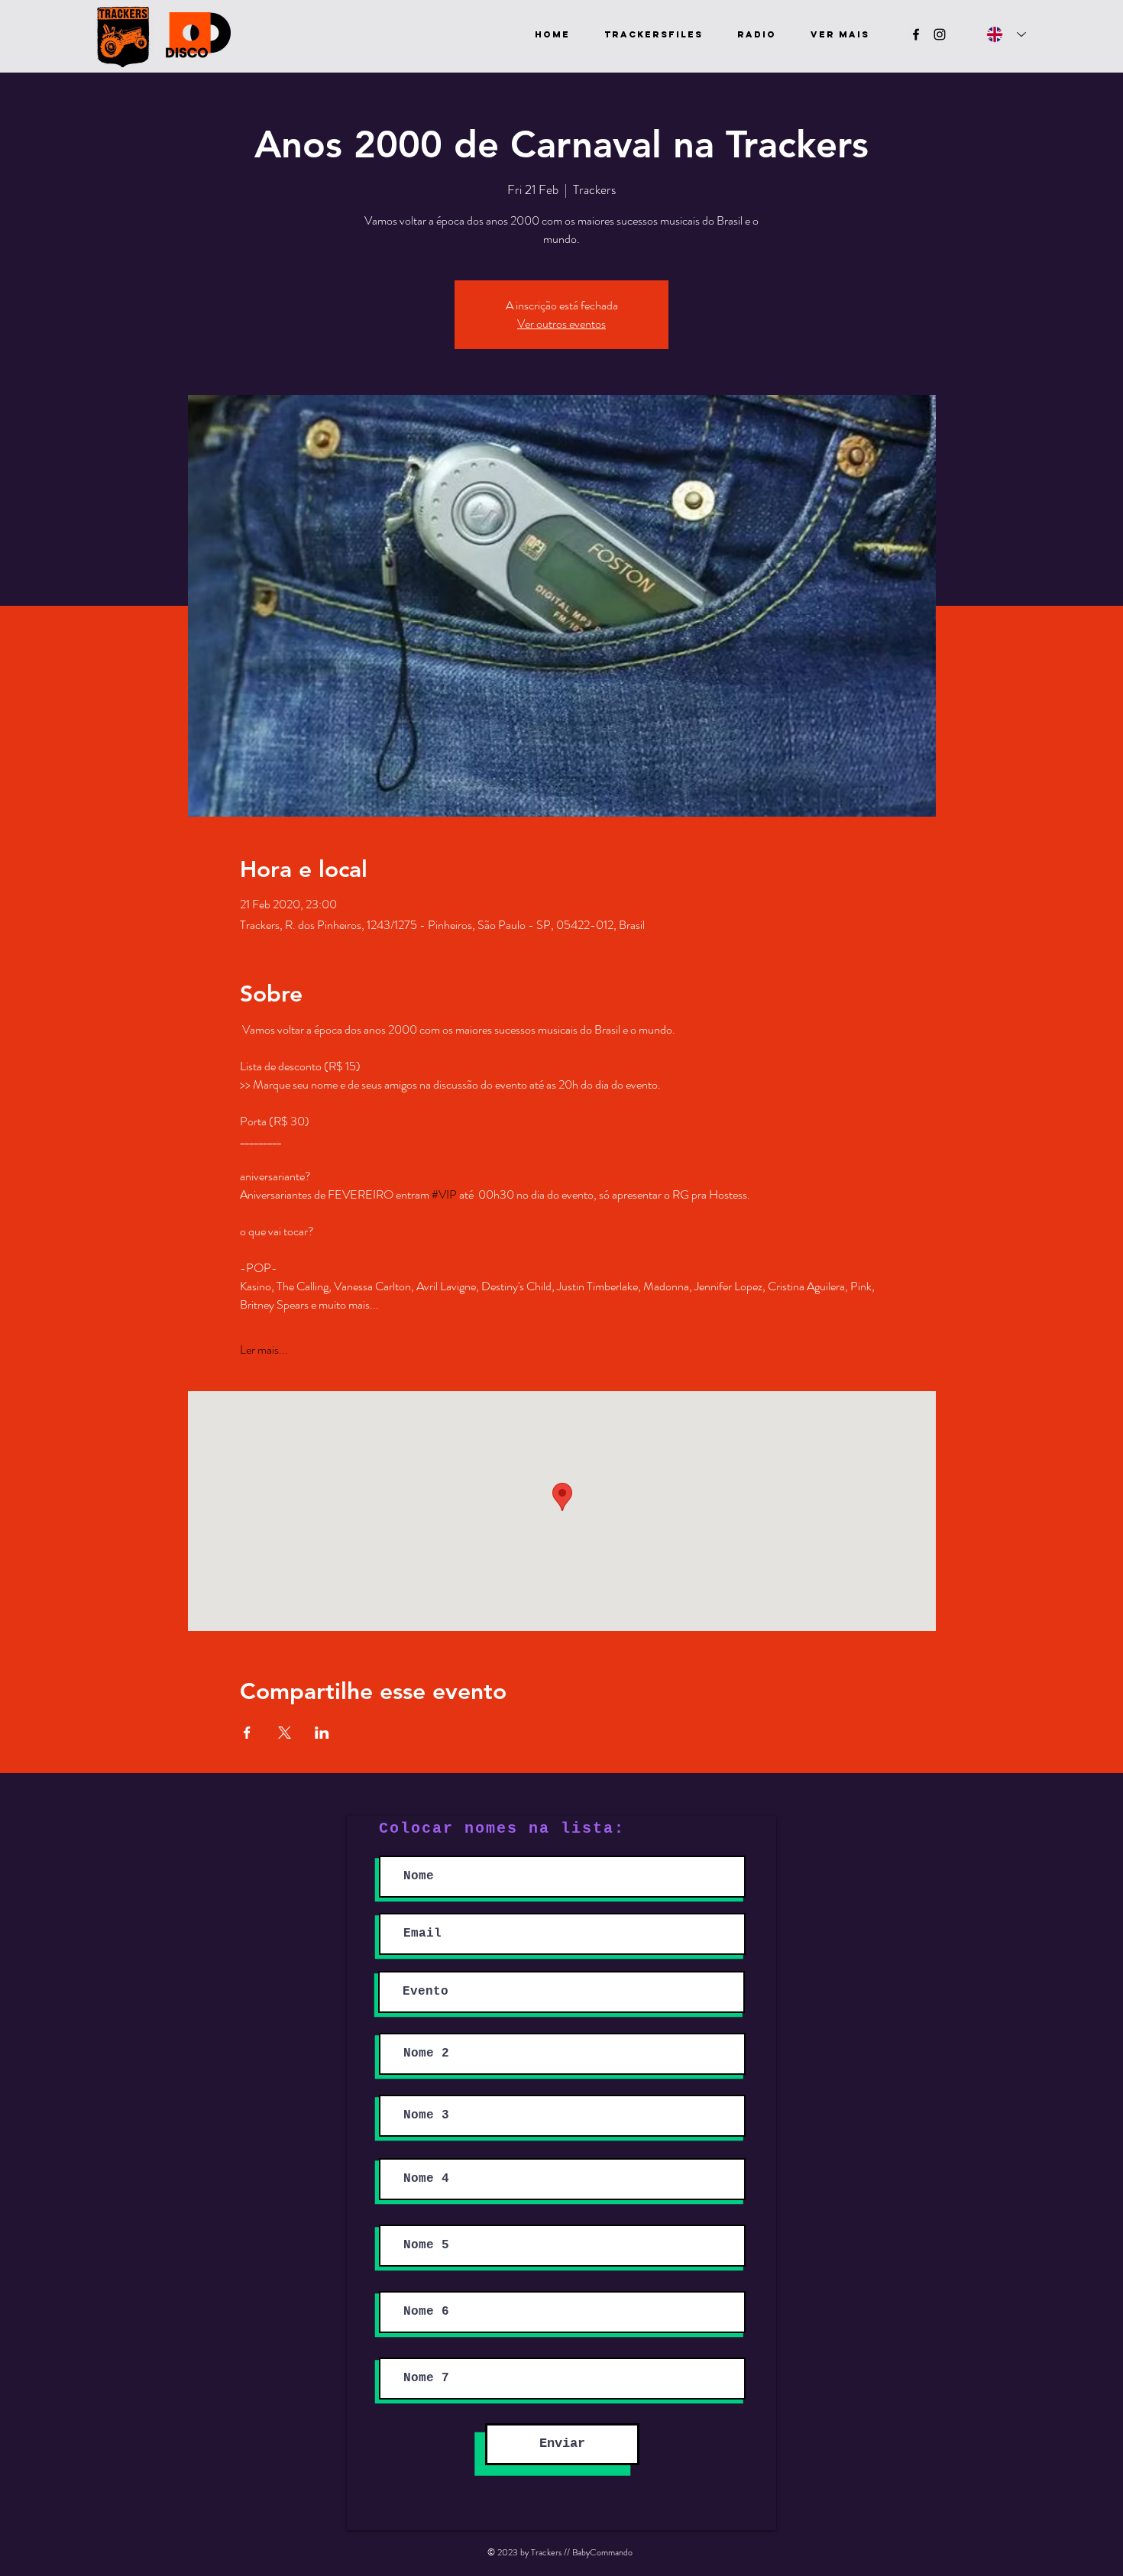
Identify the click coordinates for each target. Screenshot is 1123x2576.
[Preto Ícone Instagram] (940, 34)
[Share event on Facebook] (247, 1733)
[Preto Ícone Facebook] (916, 34)
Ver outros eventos (561, 324)
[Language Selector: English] (1006, 34)
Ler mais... (264, 1350)
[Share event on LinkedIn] (322, 1733)
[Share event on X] (285, 1733)
